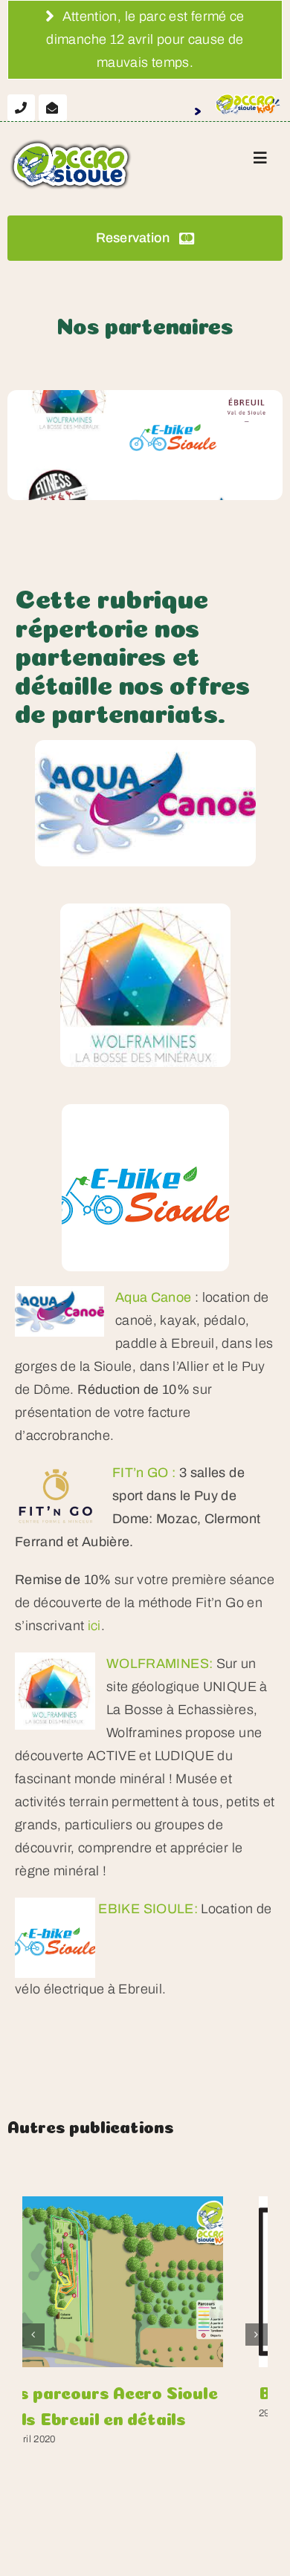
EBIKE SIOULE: (148, 1909)
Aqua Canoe (154, 1297)
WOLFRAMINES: (159, 1664)
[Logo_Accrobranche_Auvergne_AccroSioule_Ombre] (71, 143)
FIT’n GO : (144, 1473)
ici (94, 1626)
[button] (33, 2335)
